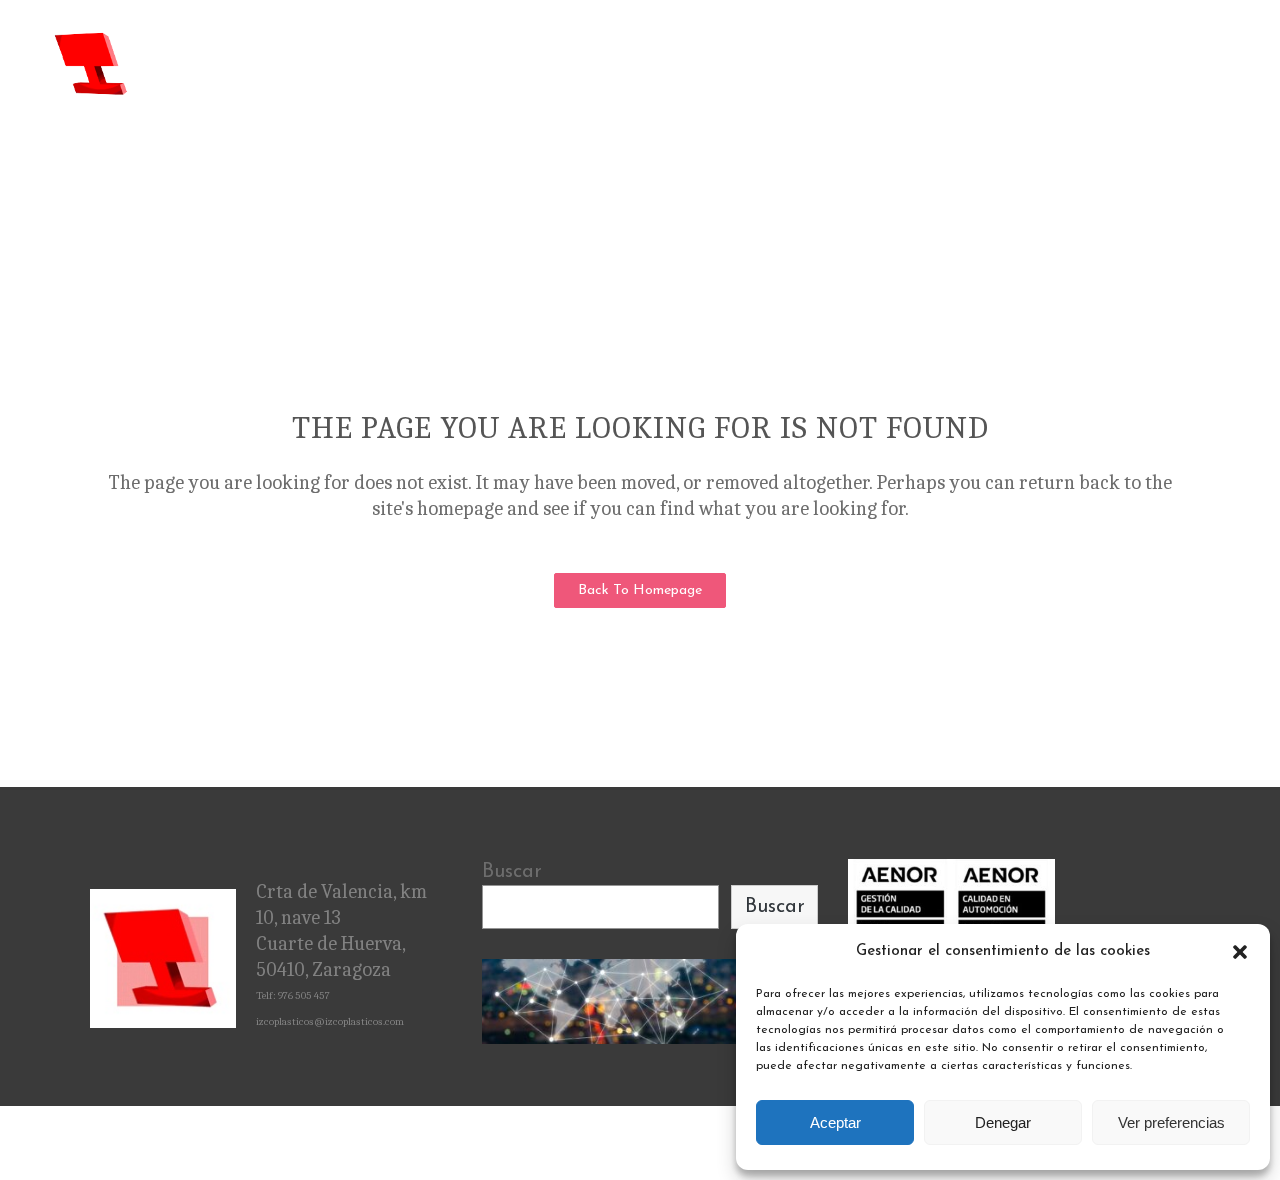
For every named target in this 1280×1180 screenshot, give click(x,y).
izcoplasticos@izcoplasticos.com (330, 1021)
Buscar (512, 872)
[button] (1240, 952)
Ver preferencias (1171, 1122)
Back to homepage (640, 590)
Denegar (1003, 1122)
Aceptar (835, 1122)
